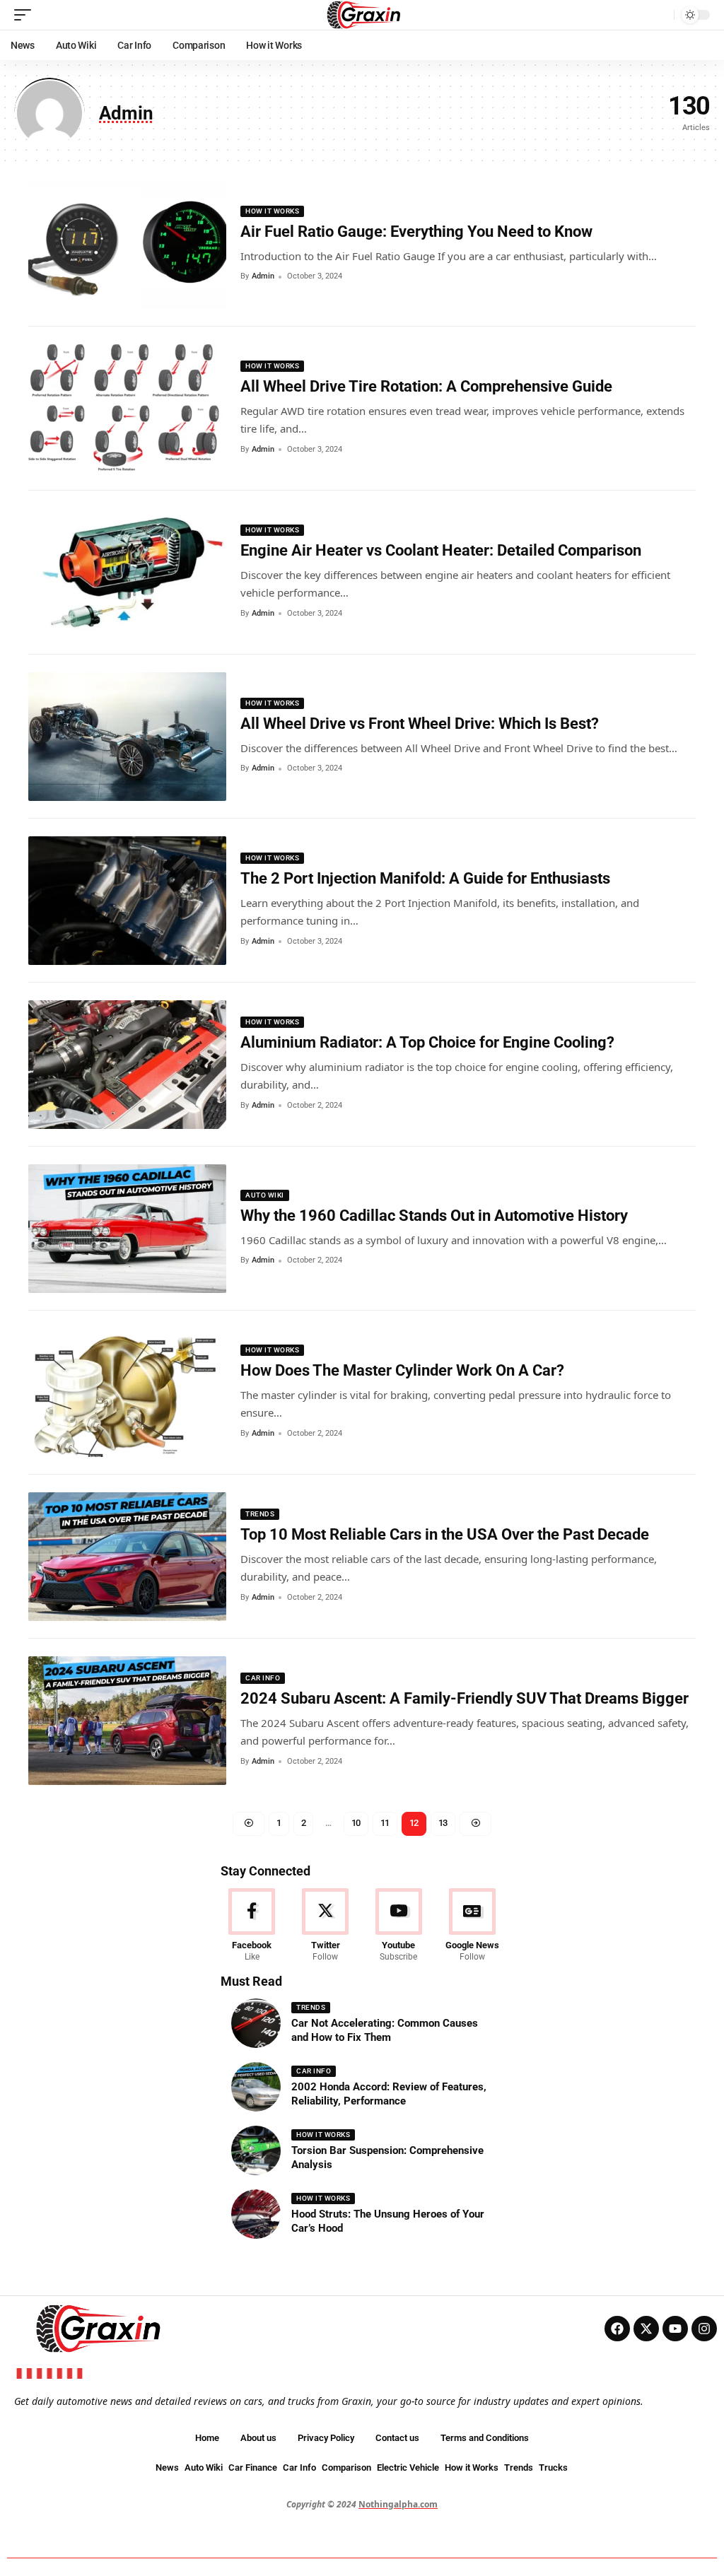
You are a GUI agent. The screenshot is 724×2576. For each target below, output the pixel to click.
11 (385, 1823)
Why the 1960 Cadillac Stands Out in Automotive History (434, 1216)
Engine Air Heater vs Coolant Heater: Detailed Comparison (441, 550)
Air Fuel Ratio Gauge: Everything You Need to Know (416, 232)
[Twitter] (326, 1926)
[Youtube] (399, 1926)
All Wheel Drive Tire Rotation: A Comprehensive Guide (426, 386)
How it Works (272, 211)
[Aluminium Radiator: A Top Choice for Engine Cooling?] (127, 1065)
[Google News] (472, 1926)
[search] (660, 15)
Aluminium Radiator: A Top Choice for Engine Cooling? (427, 1042)
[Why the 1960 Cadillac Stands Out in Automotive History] (127, 1229)
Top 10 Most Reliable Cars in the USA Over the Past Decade (445, 1534)
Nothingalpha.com (398, 2504)
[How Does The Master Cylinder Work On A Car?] (127, 1393)
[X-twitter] (646, 2329)
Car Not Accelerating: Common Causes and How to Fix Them (385, 2030)
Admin (263, 276)
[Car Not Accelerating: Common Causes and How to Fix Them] (256, 2023)
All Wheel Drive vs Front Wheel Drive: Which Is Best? (420, 724)
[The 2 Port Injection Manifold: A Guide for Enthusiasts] (127, 901)
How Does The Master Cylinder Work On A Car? (402, 1370)
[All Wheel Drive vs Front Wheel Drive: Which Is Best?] (127, 737)
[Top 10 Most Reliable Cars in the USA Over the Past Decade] (127, 1557)
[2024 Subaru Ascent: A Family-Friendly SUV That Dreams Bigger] (127, 1721)
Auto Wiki (265, 1195)
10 (356, 1823)
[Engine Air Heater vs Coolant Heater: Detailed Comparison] (127, 573)
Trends (260, 1514)
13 (443, 1823)
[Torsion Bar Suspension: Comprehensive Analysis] (256, 2150)
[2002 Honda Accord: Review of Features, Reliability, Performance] (256, 2087)
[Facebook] (252, 1926)
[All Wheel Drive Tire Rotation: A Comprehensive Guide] (127, 409)
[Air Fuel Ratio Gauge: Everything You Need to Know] (127, 245)
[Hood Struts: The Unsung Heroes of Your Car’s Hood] (256, 2214)
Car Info (263, 1678)
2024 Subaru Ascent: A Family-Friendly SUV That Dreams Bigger (465, 1698)
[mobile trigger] (26, 15)
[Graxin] (362, 15)
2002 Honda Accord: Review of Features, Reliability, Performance (389, 2094)
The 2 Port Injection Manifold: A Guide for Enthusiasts (425, 878)
